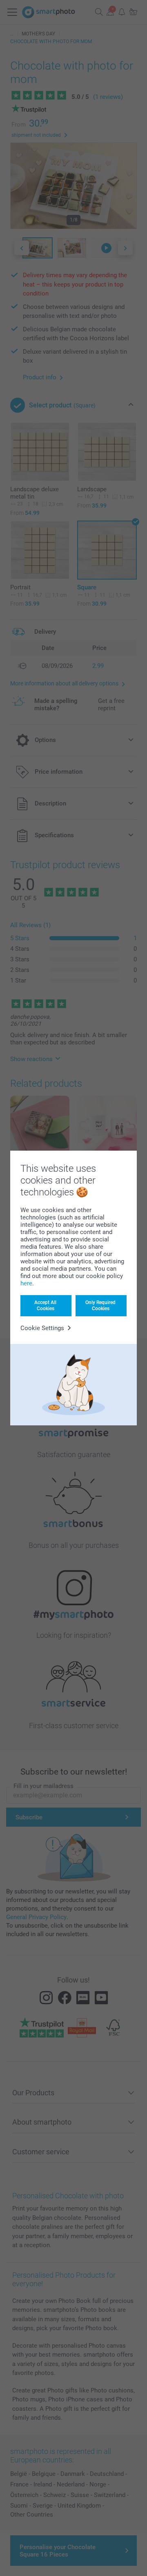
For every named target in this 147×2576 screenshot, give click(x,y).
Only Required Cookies (100, 1305)
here (26, 1283)
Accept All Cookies (45, 1305)
